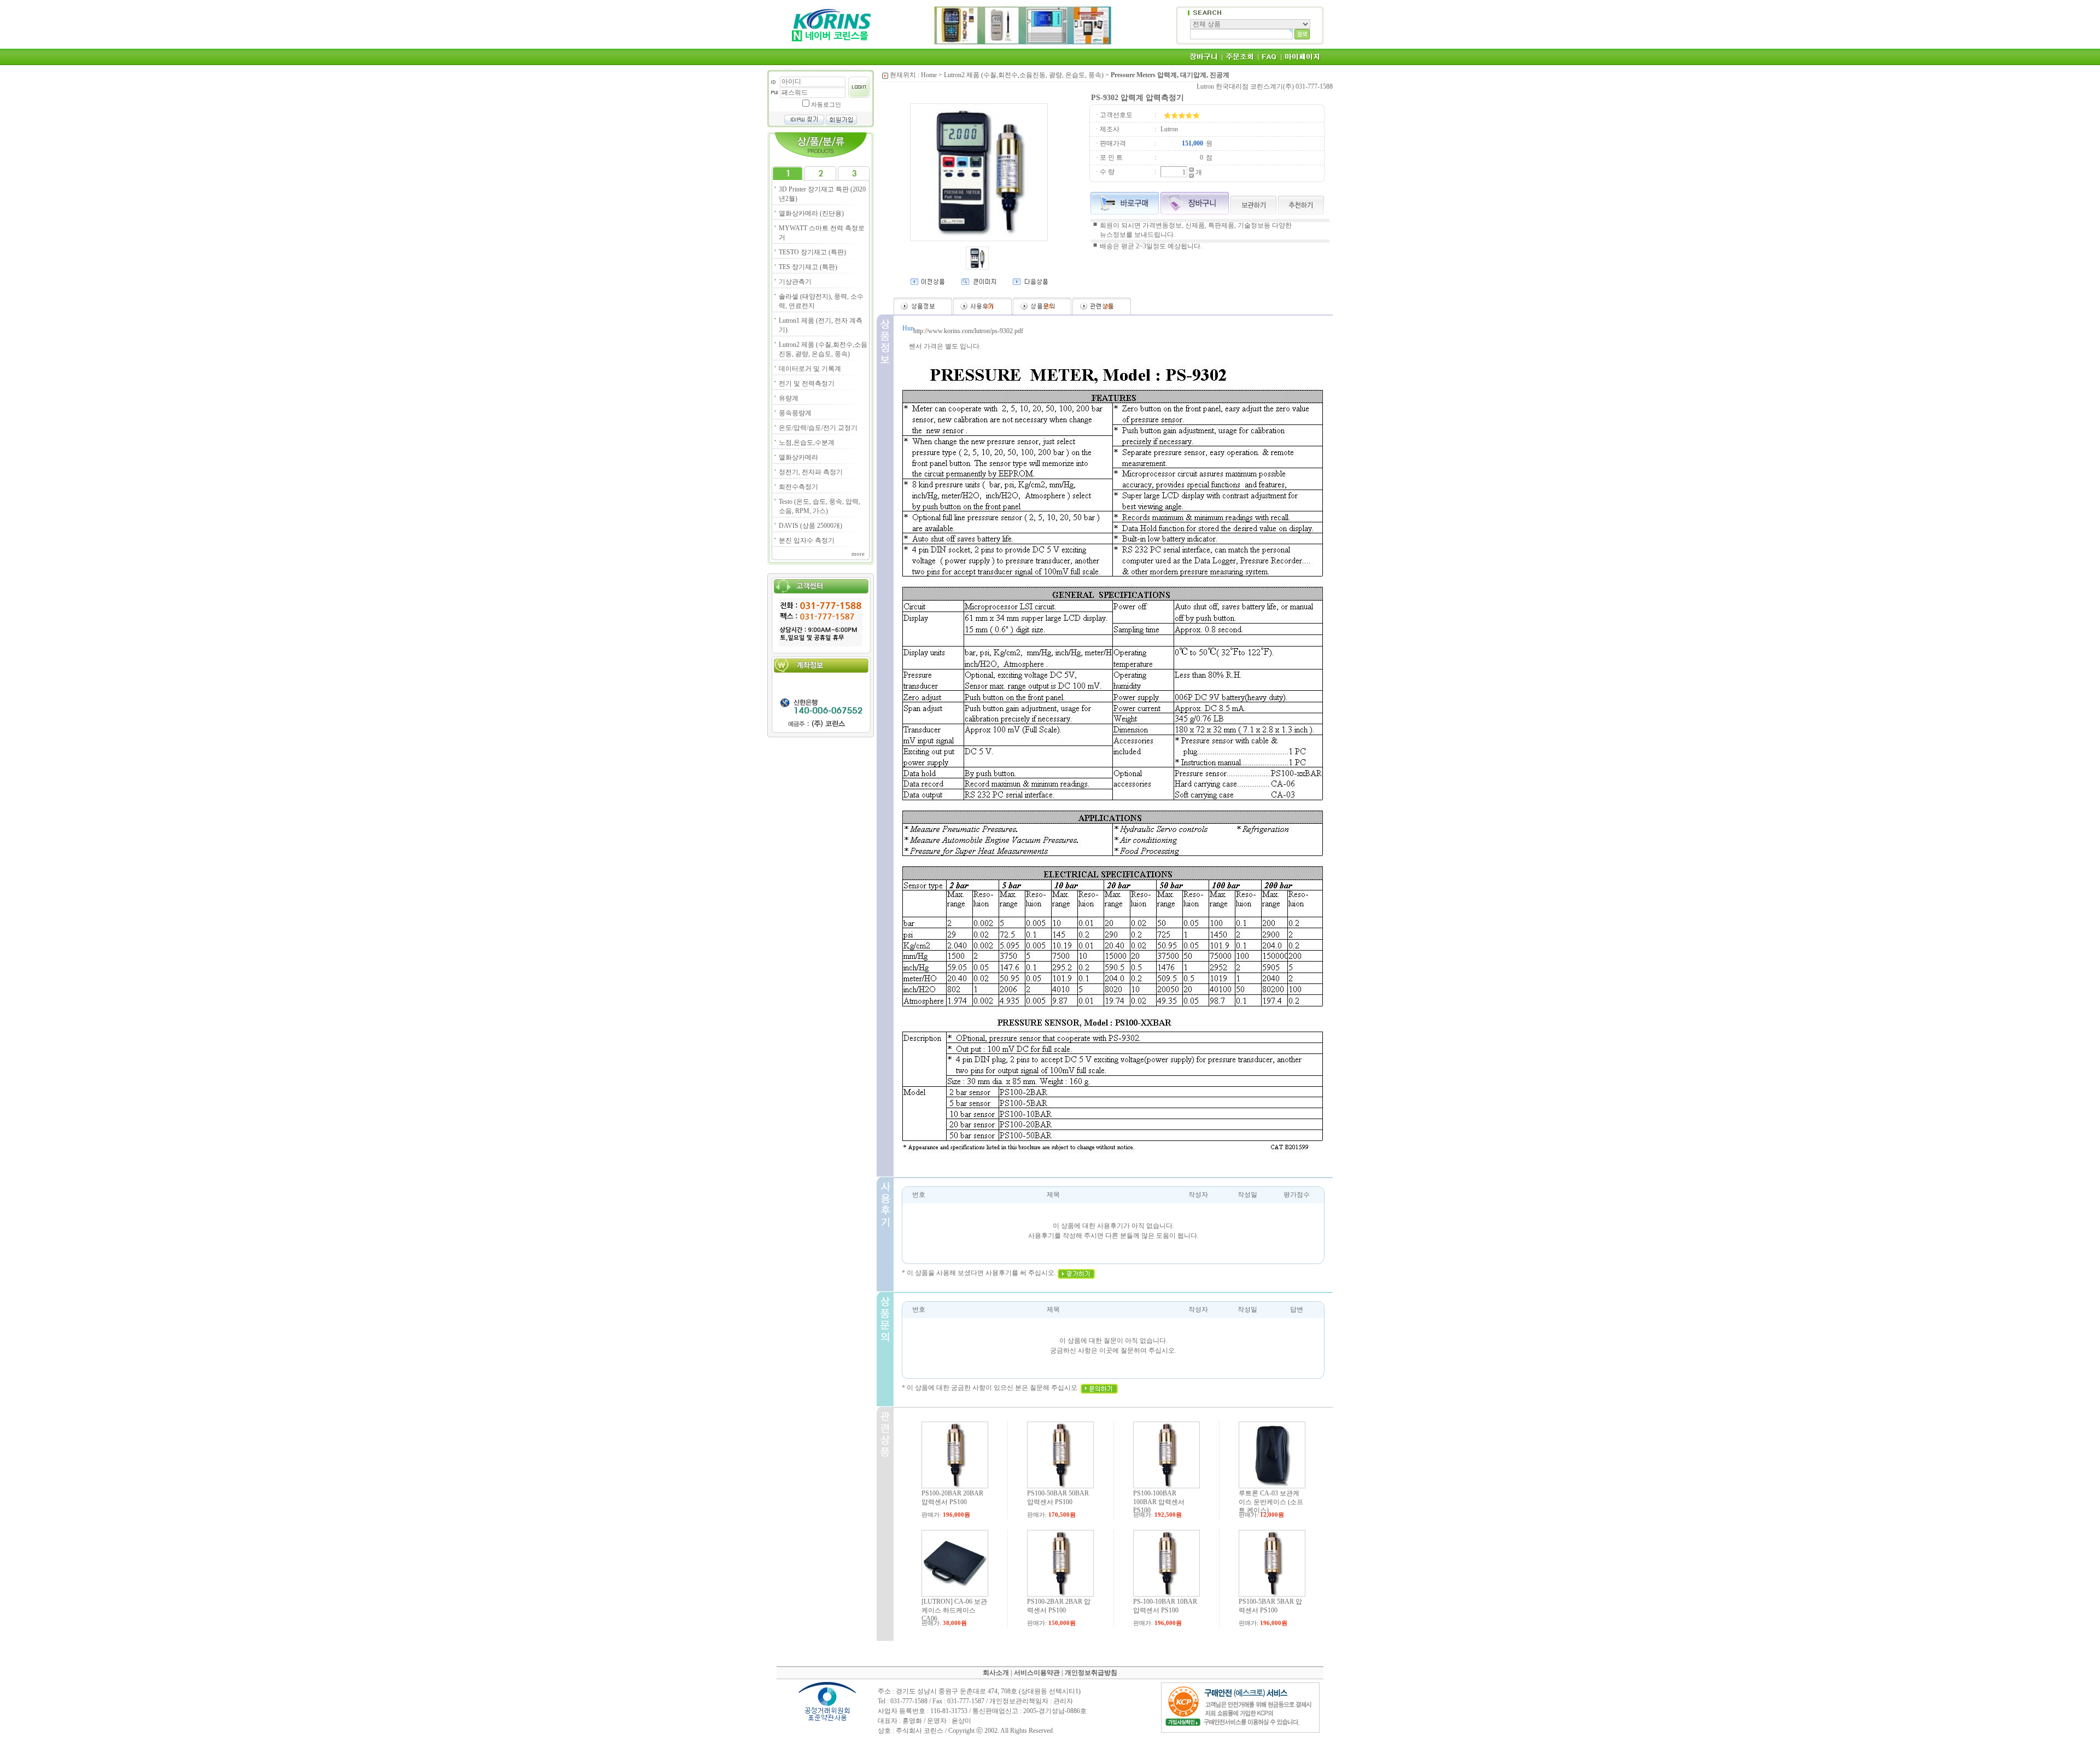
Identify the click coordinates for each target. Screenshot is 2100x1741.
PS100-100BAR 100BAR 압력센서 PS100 (1159, 1502)
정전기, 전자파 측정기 (811, 472)
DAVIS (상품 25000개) (810, 526)
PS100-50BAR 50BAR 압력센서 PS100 (1058, 1498)
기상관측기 (795, 282)
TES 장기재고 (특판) (808, 267)
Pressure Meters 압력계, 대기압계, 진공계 (1170, 75)
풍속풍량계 (795, 413)
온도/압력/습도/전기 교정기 (818, 428)
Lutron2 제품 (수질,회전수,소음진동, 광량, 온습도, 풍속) (1024, 75)
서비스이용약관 (1037, 1673)
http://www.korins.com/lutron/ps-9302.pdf (968, 331)
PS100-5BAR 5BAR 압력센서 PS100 (1270, 1606)
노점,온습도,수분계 (807, 442)
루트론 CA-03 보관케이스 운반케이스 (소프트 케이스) (1271, 1502)
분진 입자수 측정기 (807, 540)
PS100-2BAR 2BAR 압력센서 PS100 (1059, 1606)
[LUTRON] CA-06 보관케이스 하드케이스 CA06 (954, 1610)
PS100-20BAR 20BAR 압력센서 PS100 (952, 1498)
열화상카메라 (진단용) (811, 213)
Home (929, 75)
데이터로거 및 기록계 (810, 369)
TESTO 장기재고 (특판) (812, 252)
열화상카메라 (798, 457)
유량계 (789, 398)
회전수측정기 (798, 487)
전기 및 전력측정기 (807, 383)
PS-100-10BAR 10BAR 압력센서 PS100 (1165, 1606)
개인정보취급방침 (1091, 1673)
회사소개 (996, 1673)
